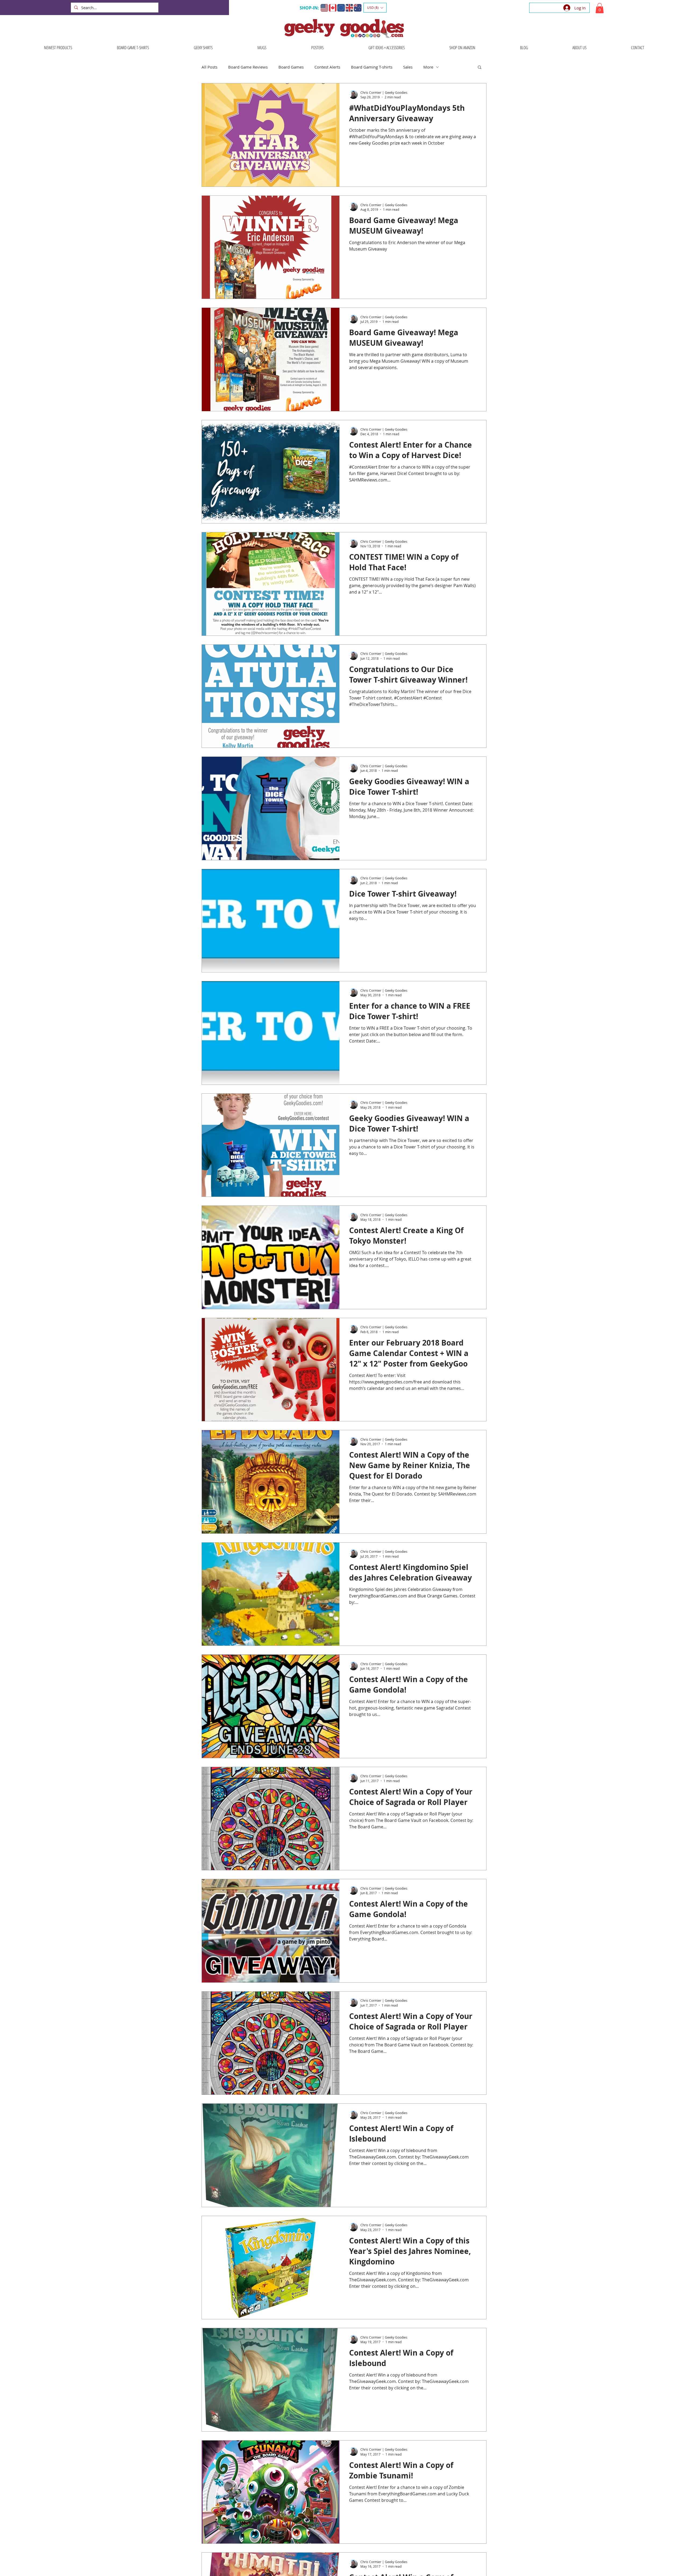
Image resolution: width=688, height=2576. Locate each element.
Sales (408, 67)
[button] (375, 8)
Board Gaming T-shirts (372, 67)
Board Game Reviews (248, 67)
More (428, 67)
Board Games (291, 67)
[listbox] (375, 8)
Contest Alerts (327, 67)
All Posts (209, 67)
